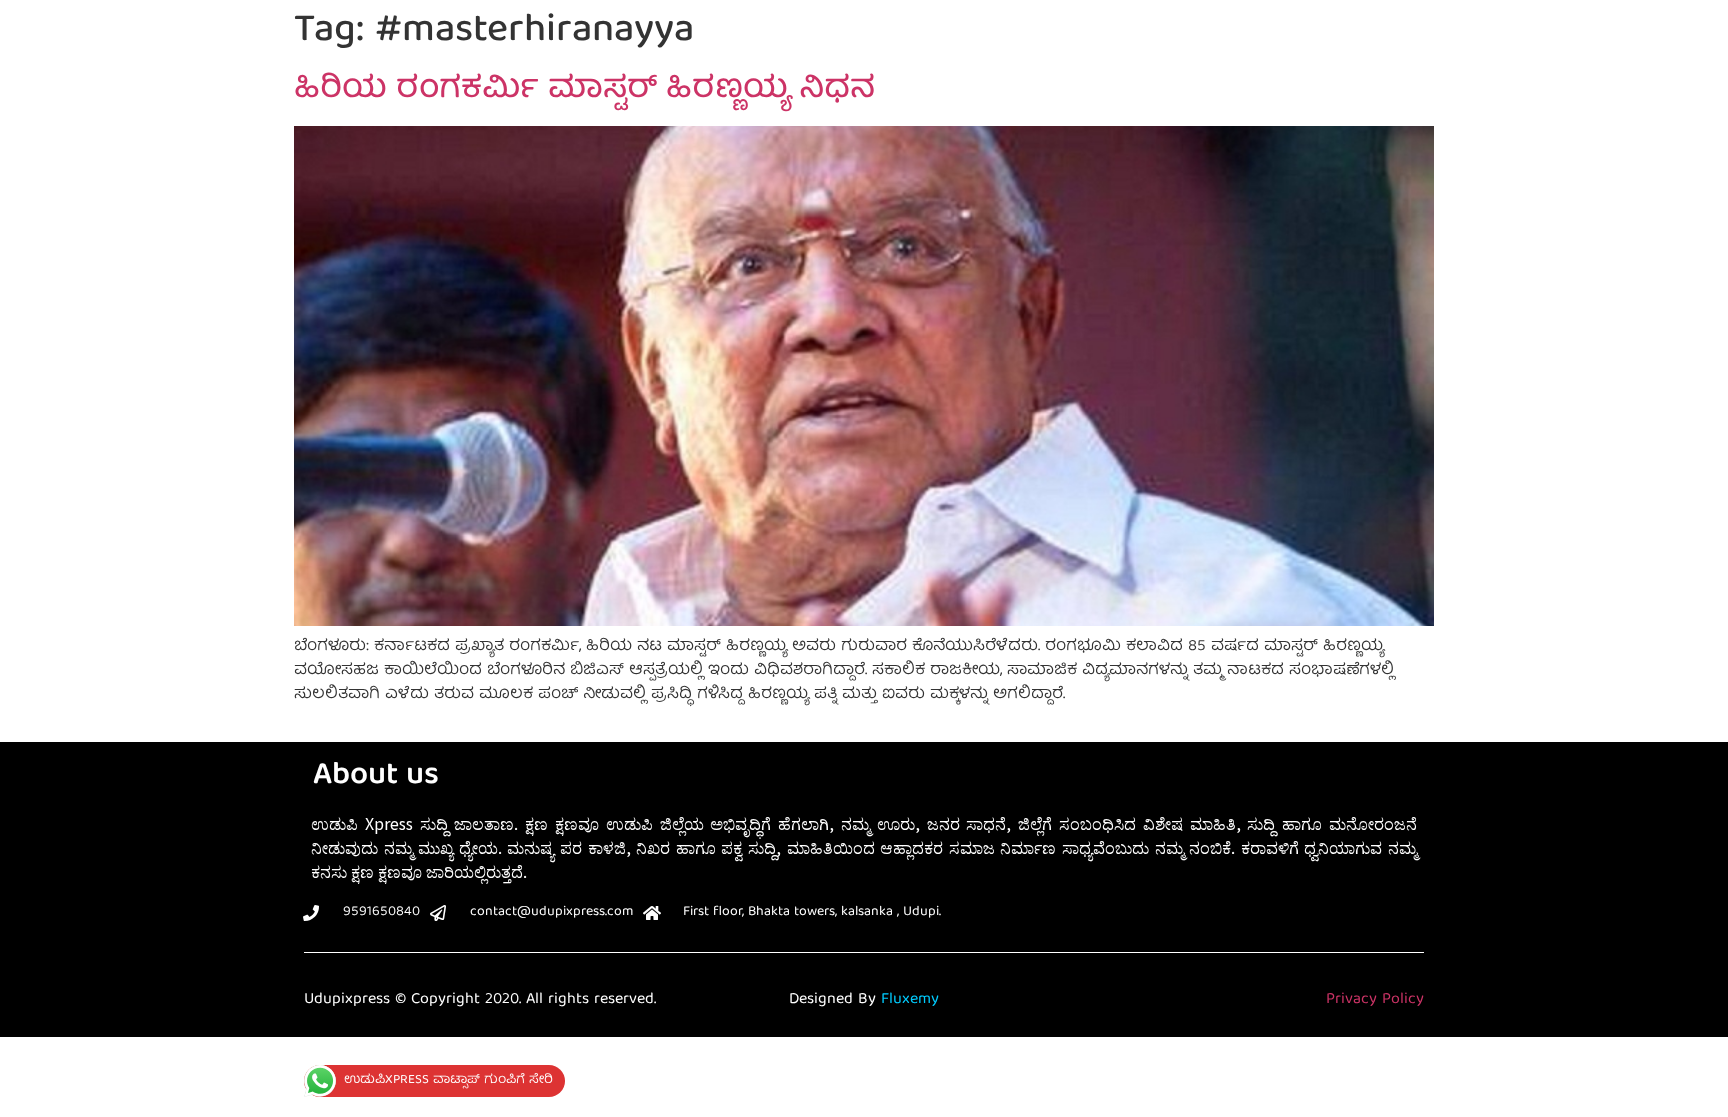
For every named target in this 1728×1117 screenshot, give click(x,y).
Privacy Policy (1375, 1000)
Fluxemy (910, 1000)
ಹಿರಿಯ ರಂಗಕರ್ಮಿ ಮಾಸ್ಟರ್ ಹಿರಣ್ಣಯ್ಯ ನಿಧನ (584, 91)
